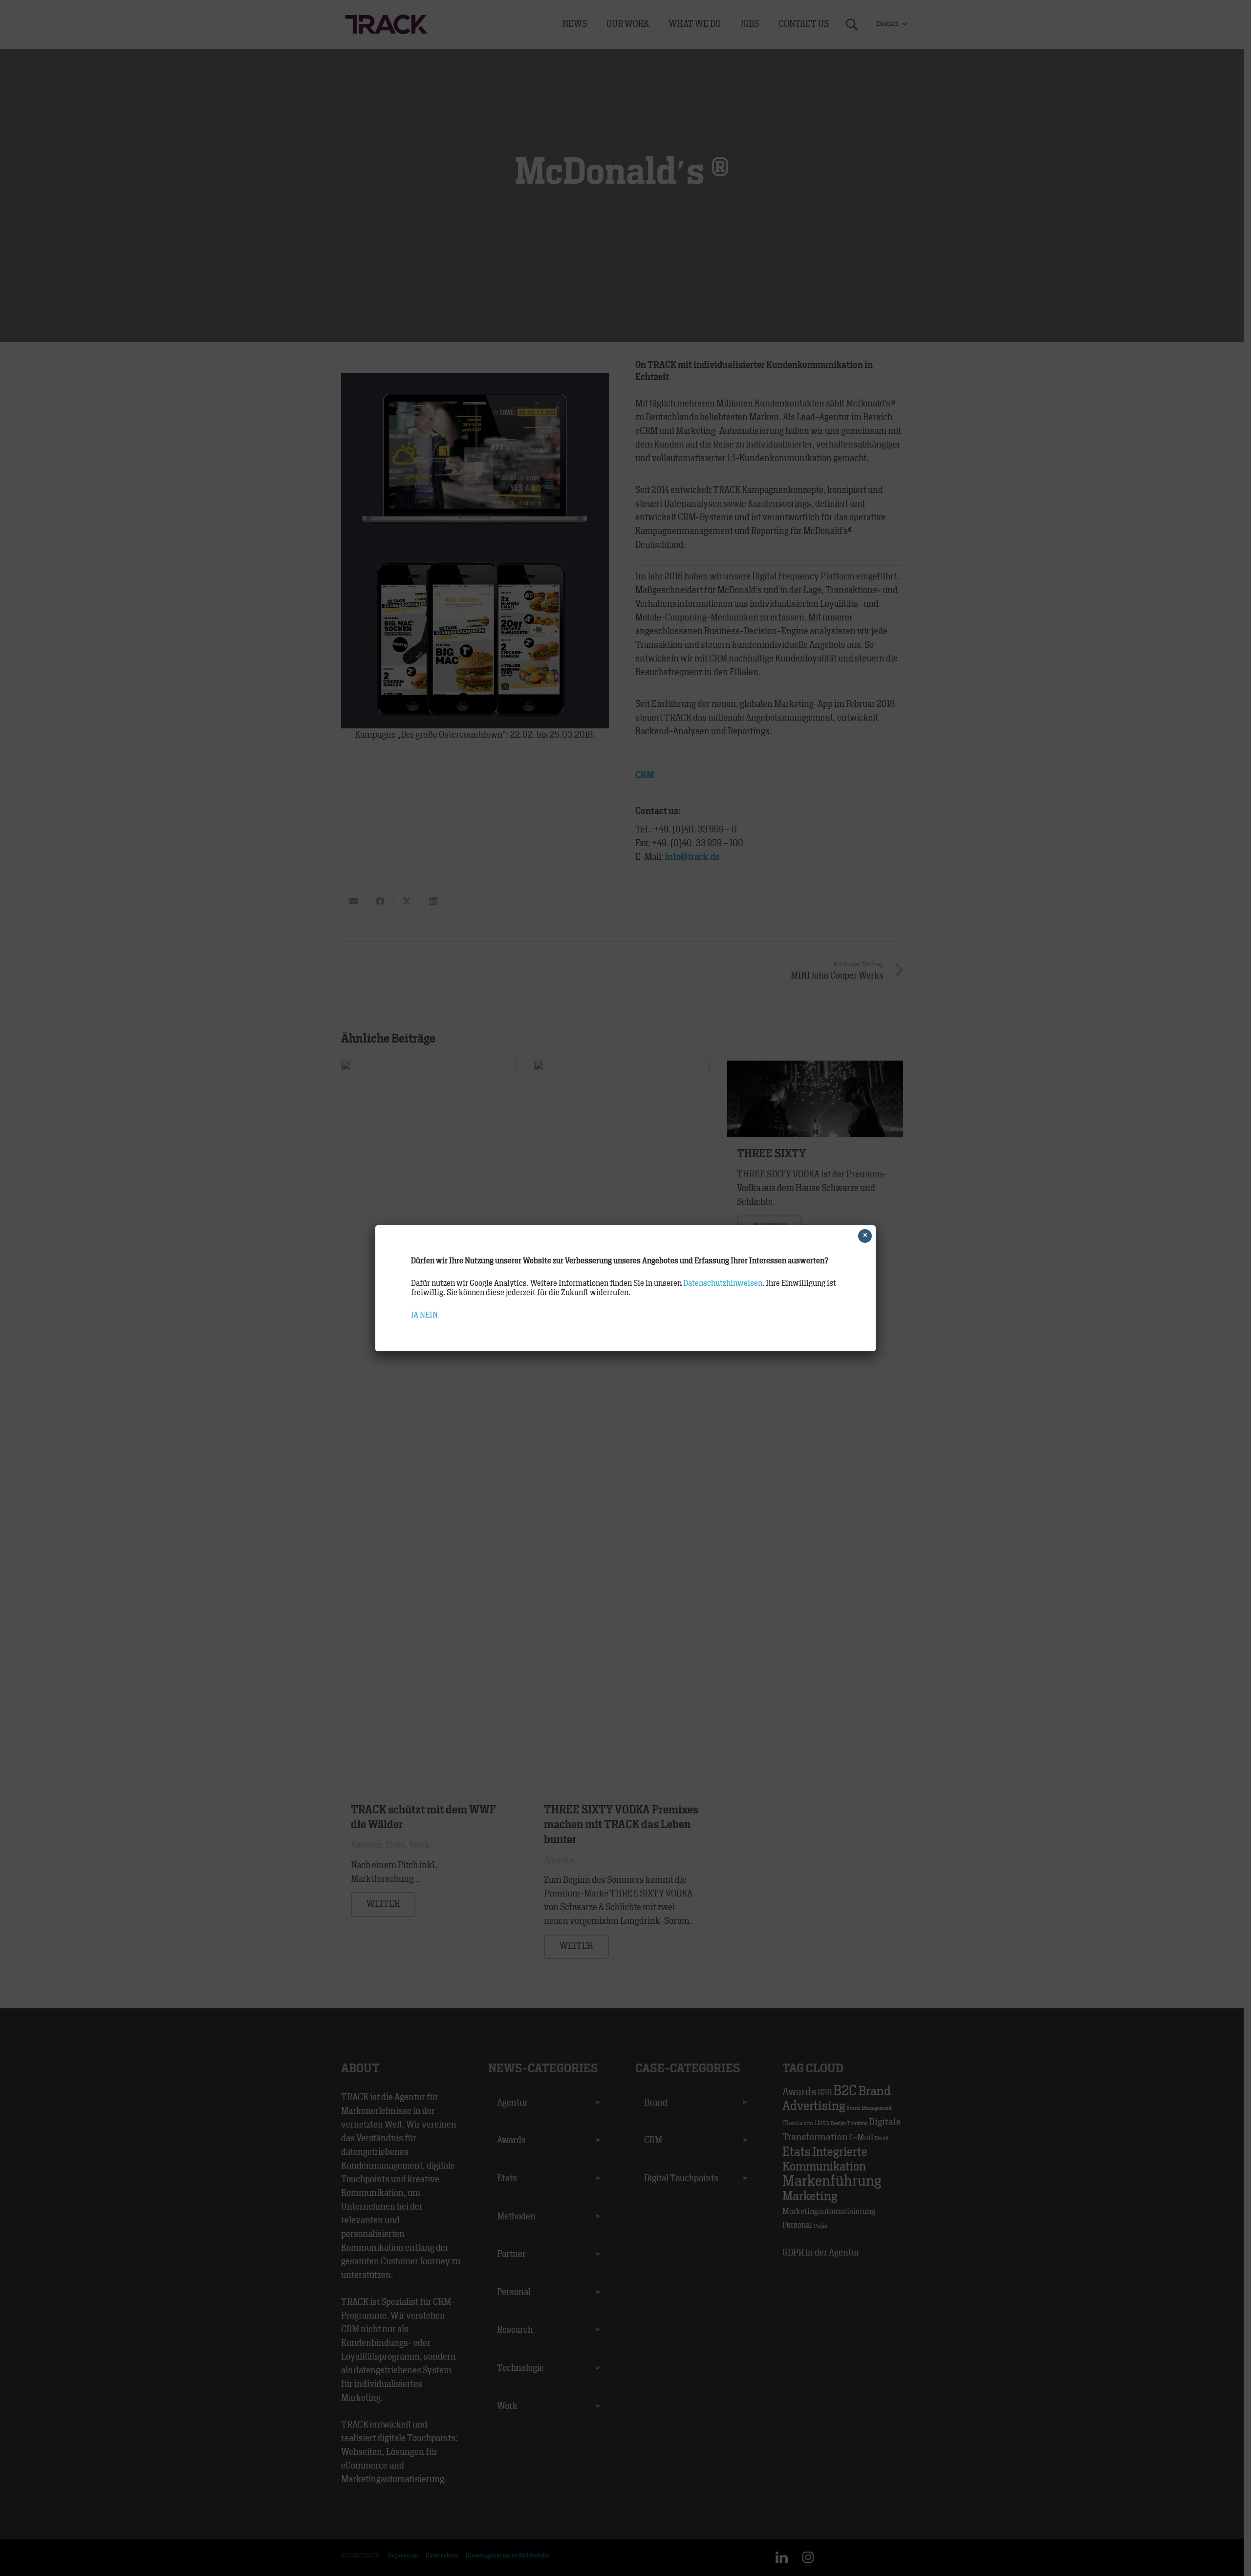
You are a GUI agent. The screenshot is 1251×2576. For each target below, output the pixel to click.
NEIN (429, 1315)
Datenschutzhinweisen (723, 1283)
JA (415, 1315)
